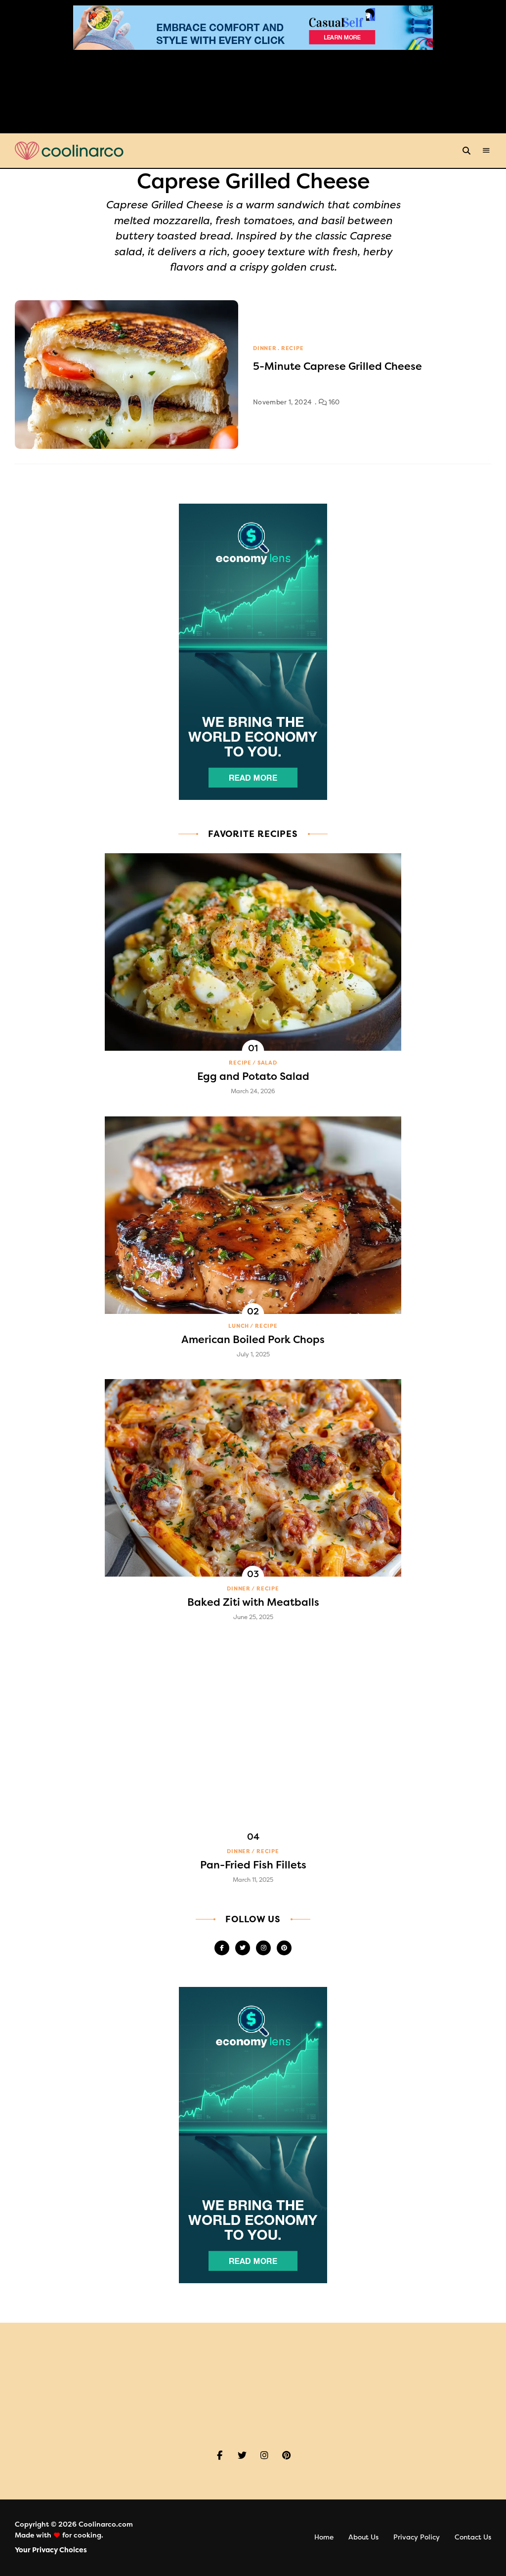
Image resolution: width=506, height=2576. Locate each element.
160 (334, 402)
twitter (243, 1948)
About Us (363, 2537)
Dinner (265, 348)
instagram (263, 1948)
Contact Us (473, 2537)
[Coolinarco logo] (69, 151)
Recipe (293, 348)
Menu (486, 151)
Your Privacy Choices (51, 2550)
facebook (222, 1948)
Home (324, 2537)
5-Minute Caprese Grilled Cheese (337, 366)
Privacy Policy (417, 2537)
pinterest (284, 1948)
